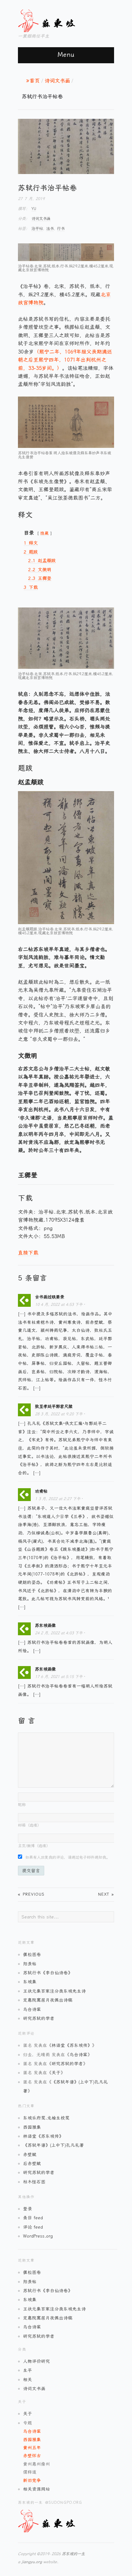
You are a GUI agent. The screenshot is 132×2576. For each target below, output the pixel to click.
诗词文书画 (57, 81)
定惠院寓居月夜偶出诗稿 (48, 2000)
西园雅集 (32, 2127)
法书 (50, 229)
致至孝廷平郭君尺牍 (54, 1406)
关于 (56, 2073)
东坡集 (30, 1982)
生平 (28, 2370)
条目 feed (33, 2218)
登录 (28, 2209)
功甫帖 (41, 1491)
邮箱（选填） (29, 1825)
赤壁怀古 (32, 2456)
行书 (61, 229)
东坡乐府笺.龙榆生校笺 (46, 2118)
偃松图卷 (32, 1954)
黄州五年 (32, 2448)
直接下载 (28, 1253)
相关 (28, 2380)
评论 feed (33, 2227)
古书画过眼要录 (50, 1297)
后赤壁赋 (32, 2163)
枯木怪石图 (34, 2182)
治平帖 (37, 229)
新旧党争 (32, 2480)
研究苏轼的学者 (39, 2018)
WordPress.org (38, 2236)
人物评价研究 (37, 2361)
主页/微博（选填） (34, 1846)
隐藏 (45, 533)
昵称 (22, 1805)
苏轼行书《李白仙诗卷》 (48, 1973)
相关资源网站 (37, 2489)
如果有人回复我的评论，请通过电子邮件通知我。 (68, 1857)
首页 (35, 81)
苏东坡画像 (45, 1625)
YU (34, 209)
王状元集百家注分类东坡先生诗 (54, 1991)
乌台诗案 (32, 2009)
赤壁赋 (30, 2154)
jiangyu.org (32, 2562)
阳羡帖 (30, 1964)
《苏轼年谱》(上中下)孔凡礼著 (54, 2145)
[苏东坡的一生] (58, 20)
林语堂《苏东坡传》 (72, 2045)
